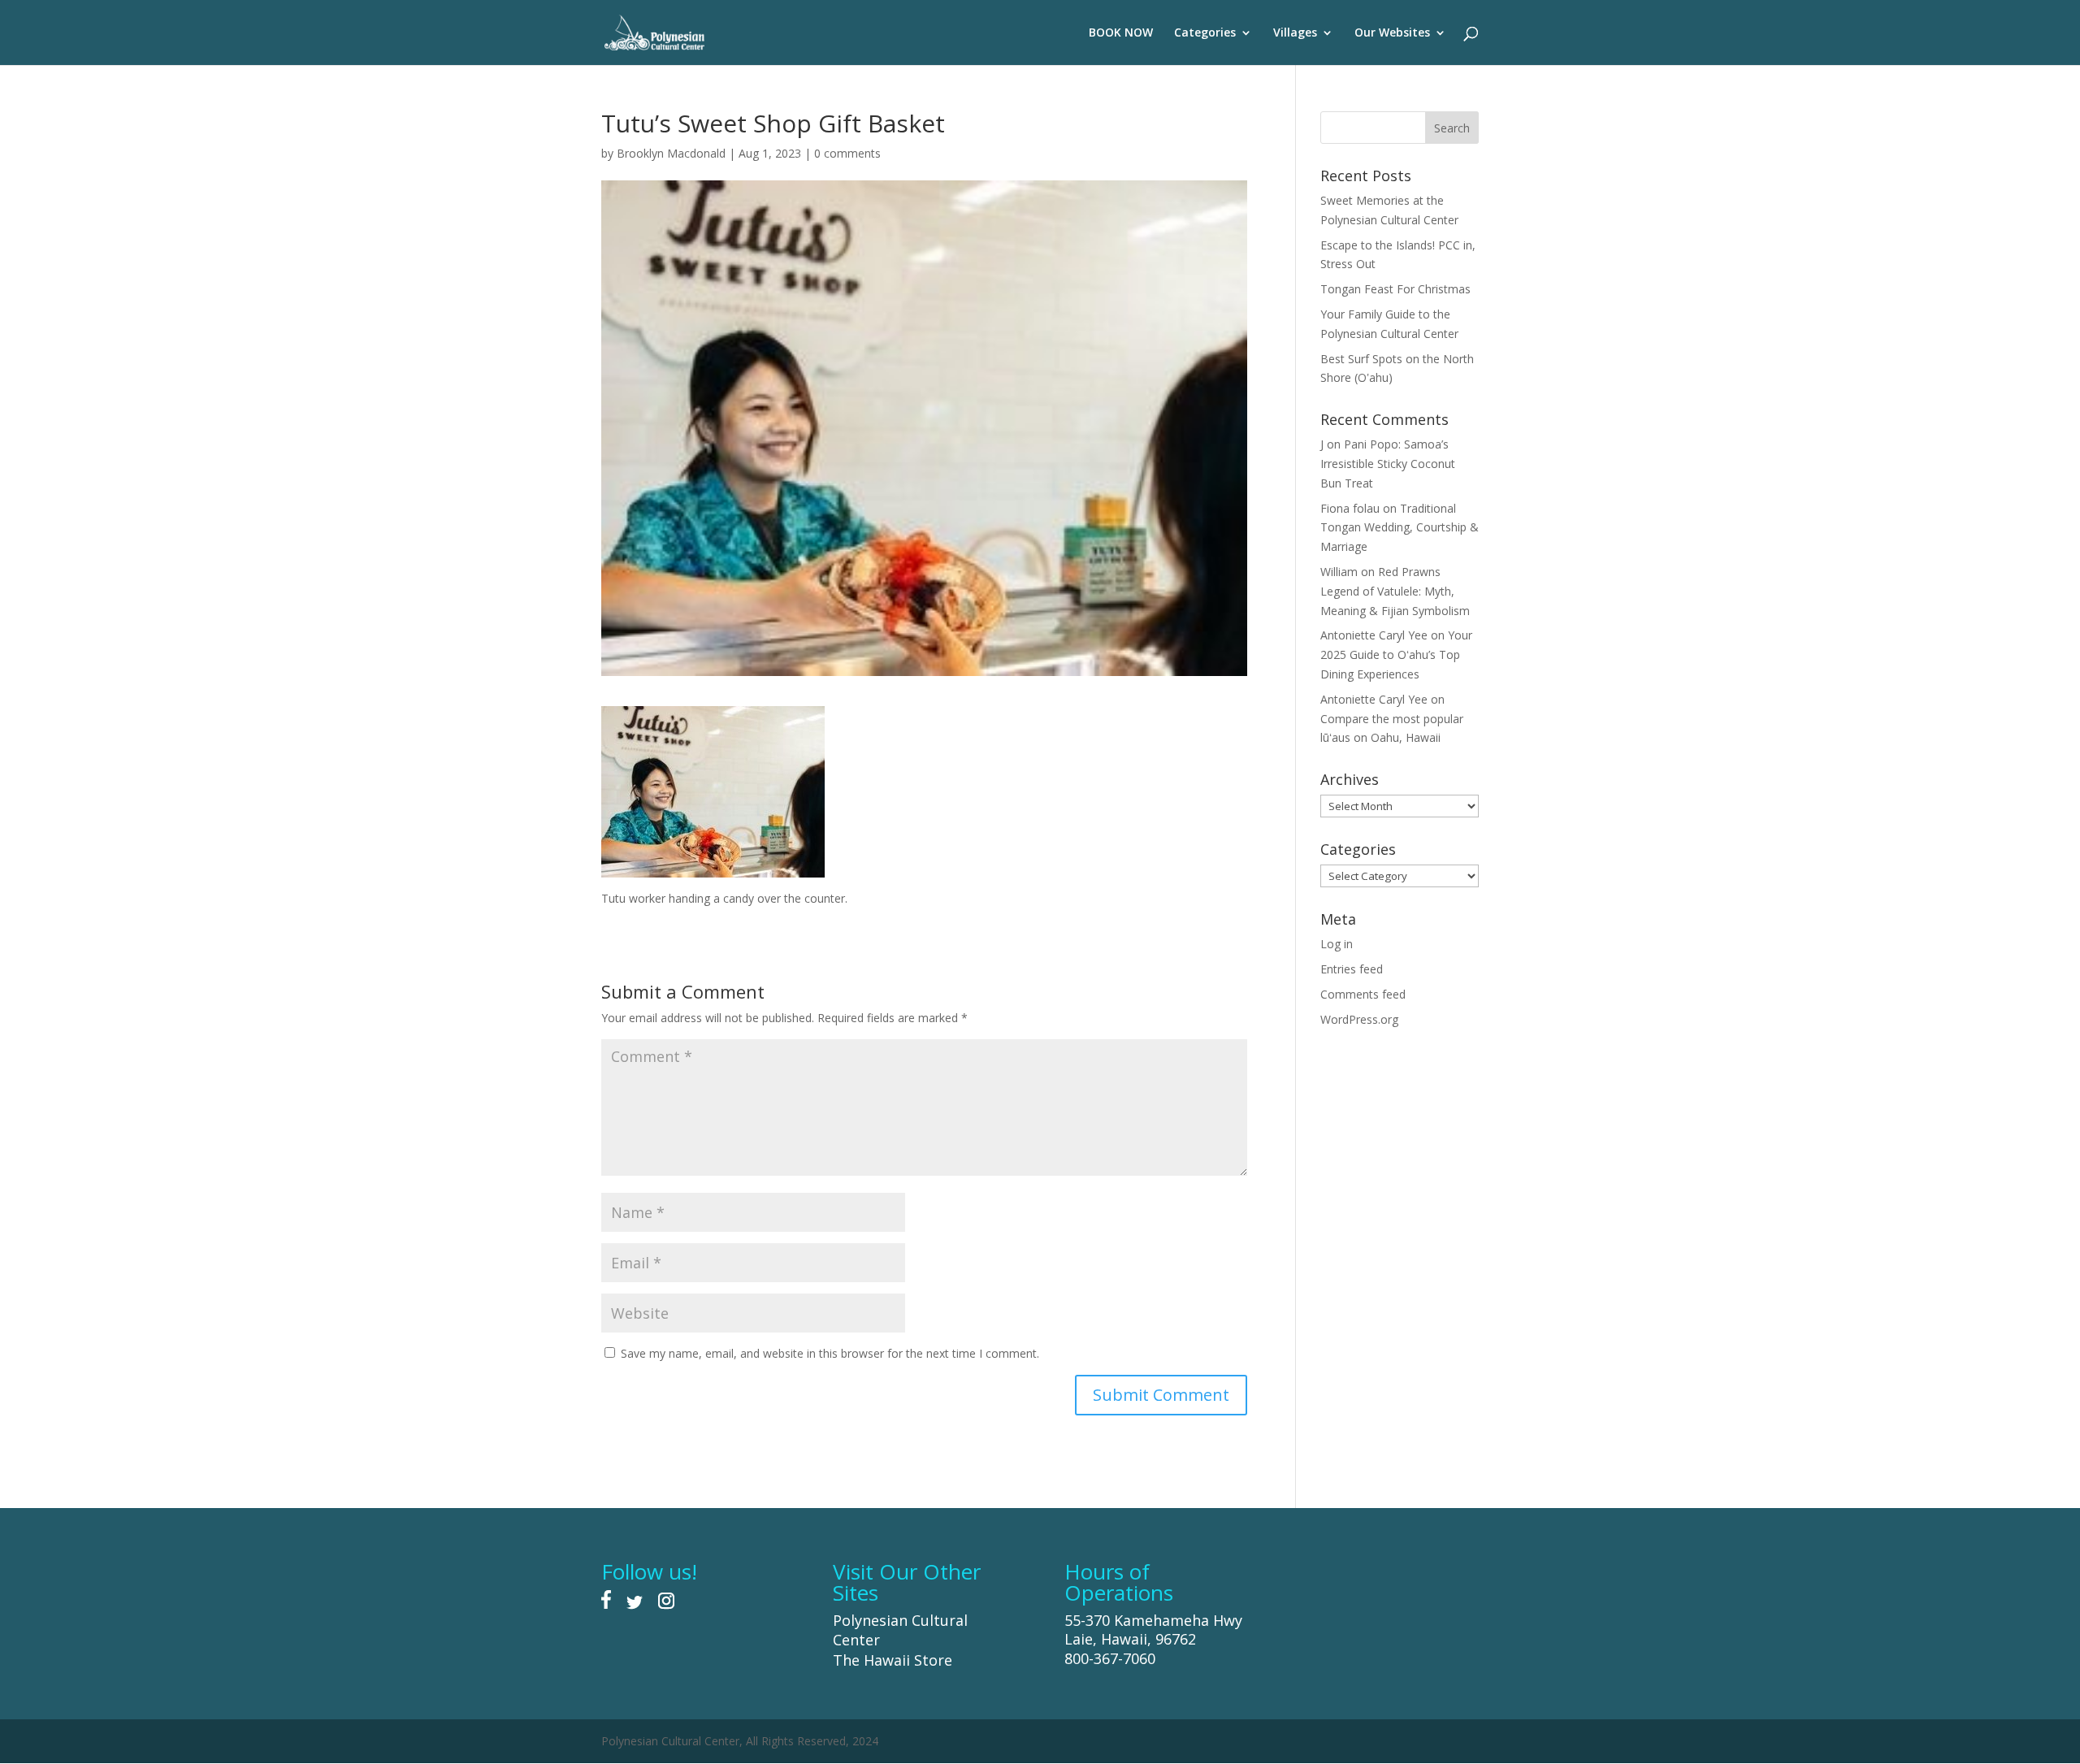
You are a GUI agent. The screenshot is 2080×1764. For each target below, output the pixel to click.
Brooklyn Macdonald (671, 153)
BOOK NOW (1121, 33)
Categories (1205, 33)
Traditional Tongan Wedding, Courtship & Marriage (1400, 528)
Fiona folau (1350, 508)
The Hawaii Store (893, 1660)
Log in (1337, 944)
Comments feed (1363, 994)
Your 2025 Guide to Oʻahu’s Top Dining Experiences (1396, 654)
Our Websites (1392, 33)
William (1339, 572)
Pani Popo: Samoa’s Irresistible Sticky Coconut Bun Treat (1388, 464)
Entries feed (1352, 969)
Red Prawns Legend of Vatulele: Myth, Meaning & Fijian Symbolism (1395, 591)
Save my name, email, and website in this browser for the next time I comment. (830, 1353)
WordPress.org (1359, 1019)
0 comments (847, 153)
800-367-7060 (1110, 1658)
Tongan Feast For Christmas (1395, 289)
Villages (1295, 33)
